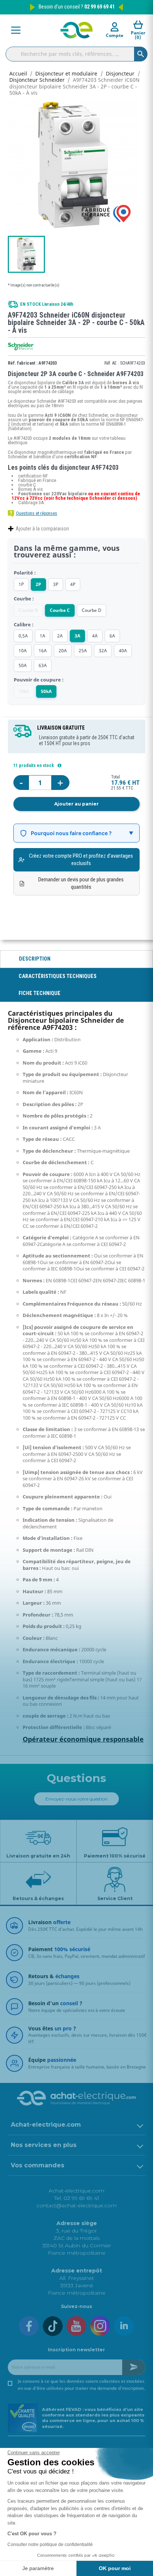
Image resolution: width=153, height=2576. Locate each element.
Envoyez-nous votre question (76, 1799)
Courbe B (28, 610)
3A (77, 636)
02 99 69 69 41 (100, 7)
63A (43, 665)
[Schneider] (21, 346)
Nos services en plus (44, 2145)
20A (63, 651)
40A (123, 651)
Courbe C (60, 610)
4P (73, 584)
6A (112, 636)
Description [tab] (35, 959)
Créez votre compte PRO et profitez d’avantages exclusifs (81, 860)
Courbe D (92, 610)
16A (43, 651)
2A (60, 636)
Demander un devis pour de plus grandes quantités (81, 883)
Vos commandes (38, 2165)
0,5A (23, 636)
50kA (46, 691)
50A (23, 665)
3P (56, 584)
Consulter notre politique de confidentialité (50, 2545)
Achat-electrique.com (46, 2125)
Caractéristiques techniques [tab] (58, 976)
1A (43, 636)
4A (95, 636)
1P (21, 584)
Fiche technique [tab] (40, 993)
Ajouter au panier (76, 804)
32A (103, 651)
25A (83, 651)
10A (23, 651)
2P (38, 584)
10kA (24, 691)
